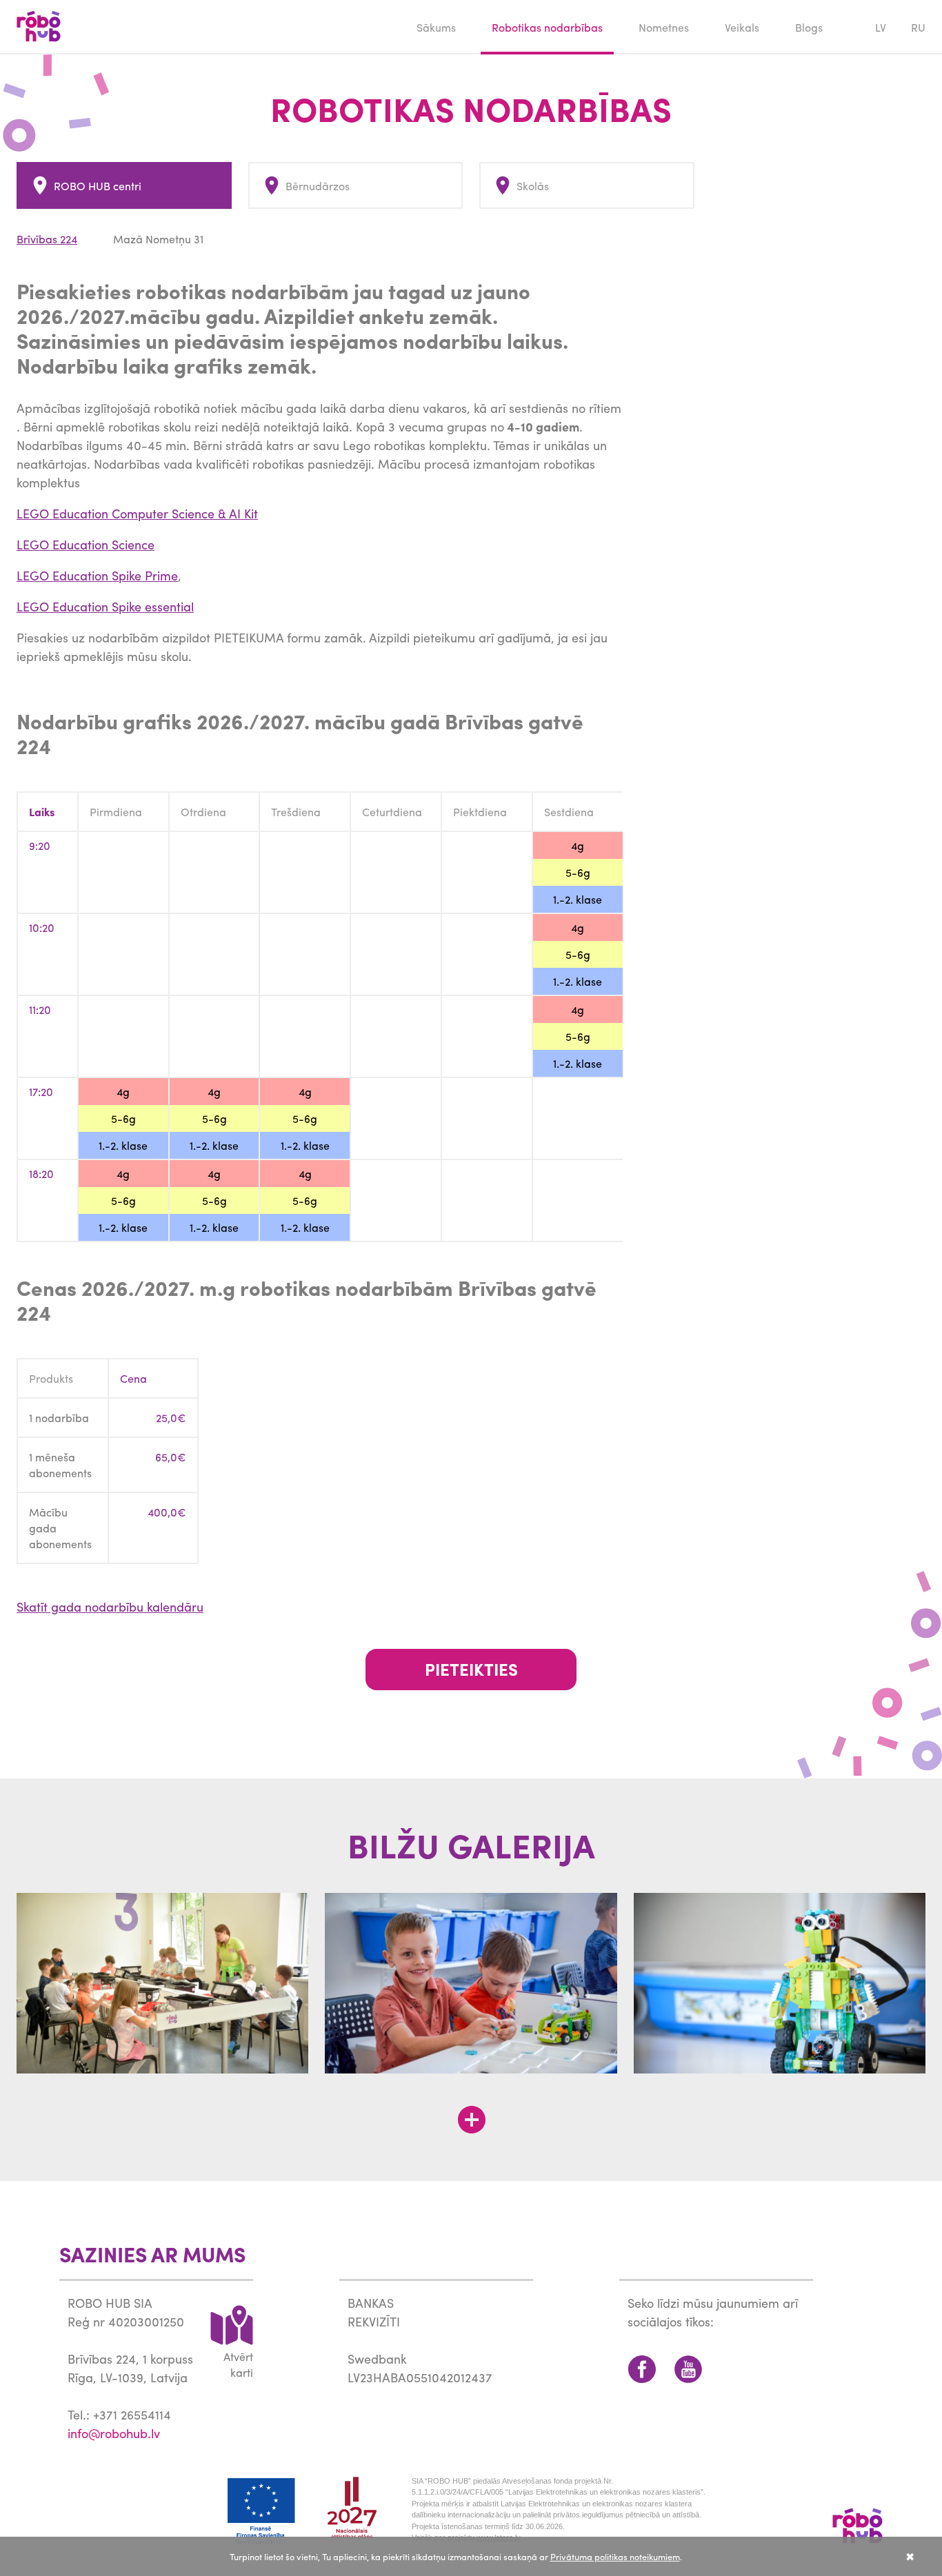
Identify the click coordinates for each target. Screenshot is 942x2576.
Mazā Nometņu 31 (158, 239)
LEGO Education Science (86, 544)
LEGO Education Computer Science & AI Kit (137, 513)
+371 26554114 (132, 2414)
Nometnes (664, 27)
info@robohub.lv (114, 2433)
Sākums (436, 27)
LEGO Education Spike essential (105, 606)
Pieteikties (471, 1669)
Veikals (742, 27)
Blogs (809, 27)
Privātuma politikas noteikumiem (615, 2556)
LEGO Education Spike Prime (97, 575)
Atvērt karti (238, 2364)
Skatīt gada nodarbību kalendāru (110, 1606)
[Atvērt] (472, 2120)
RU (918, 27)
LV (881, 27)
